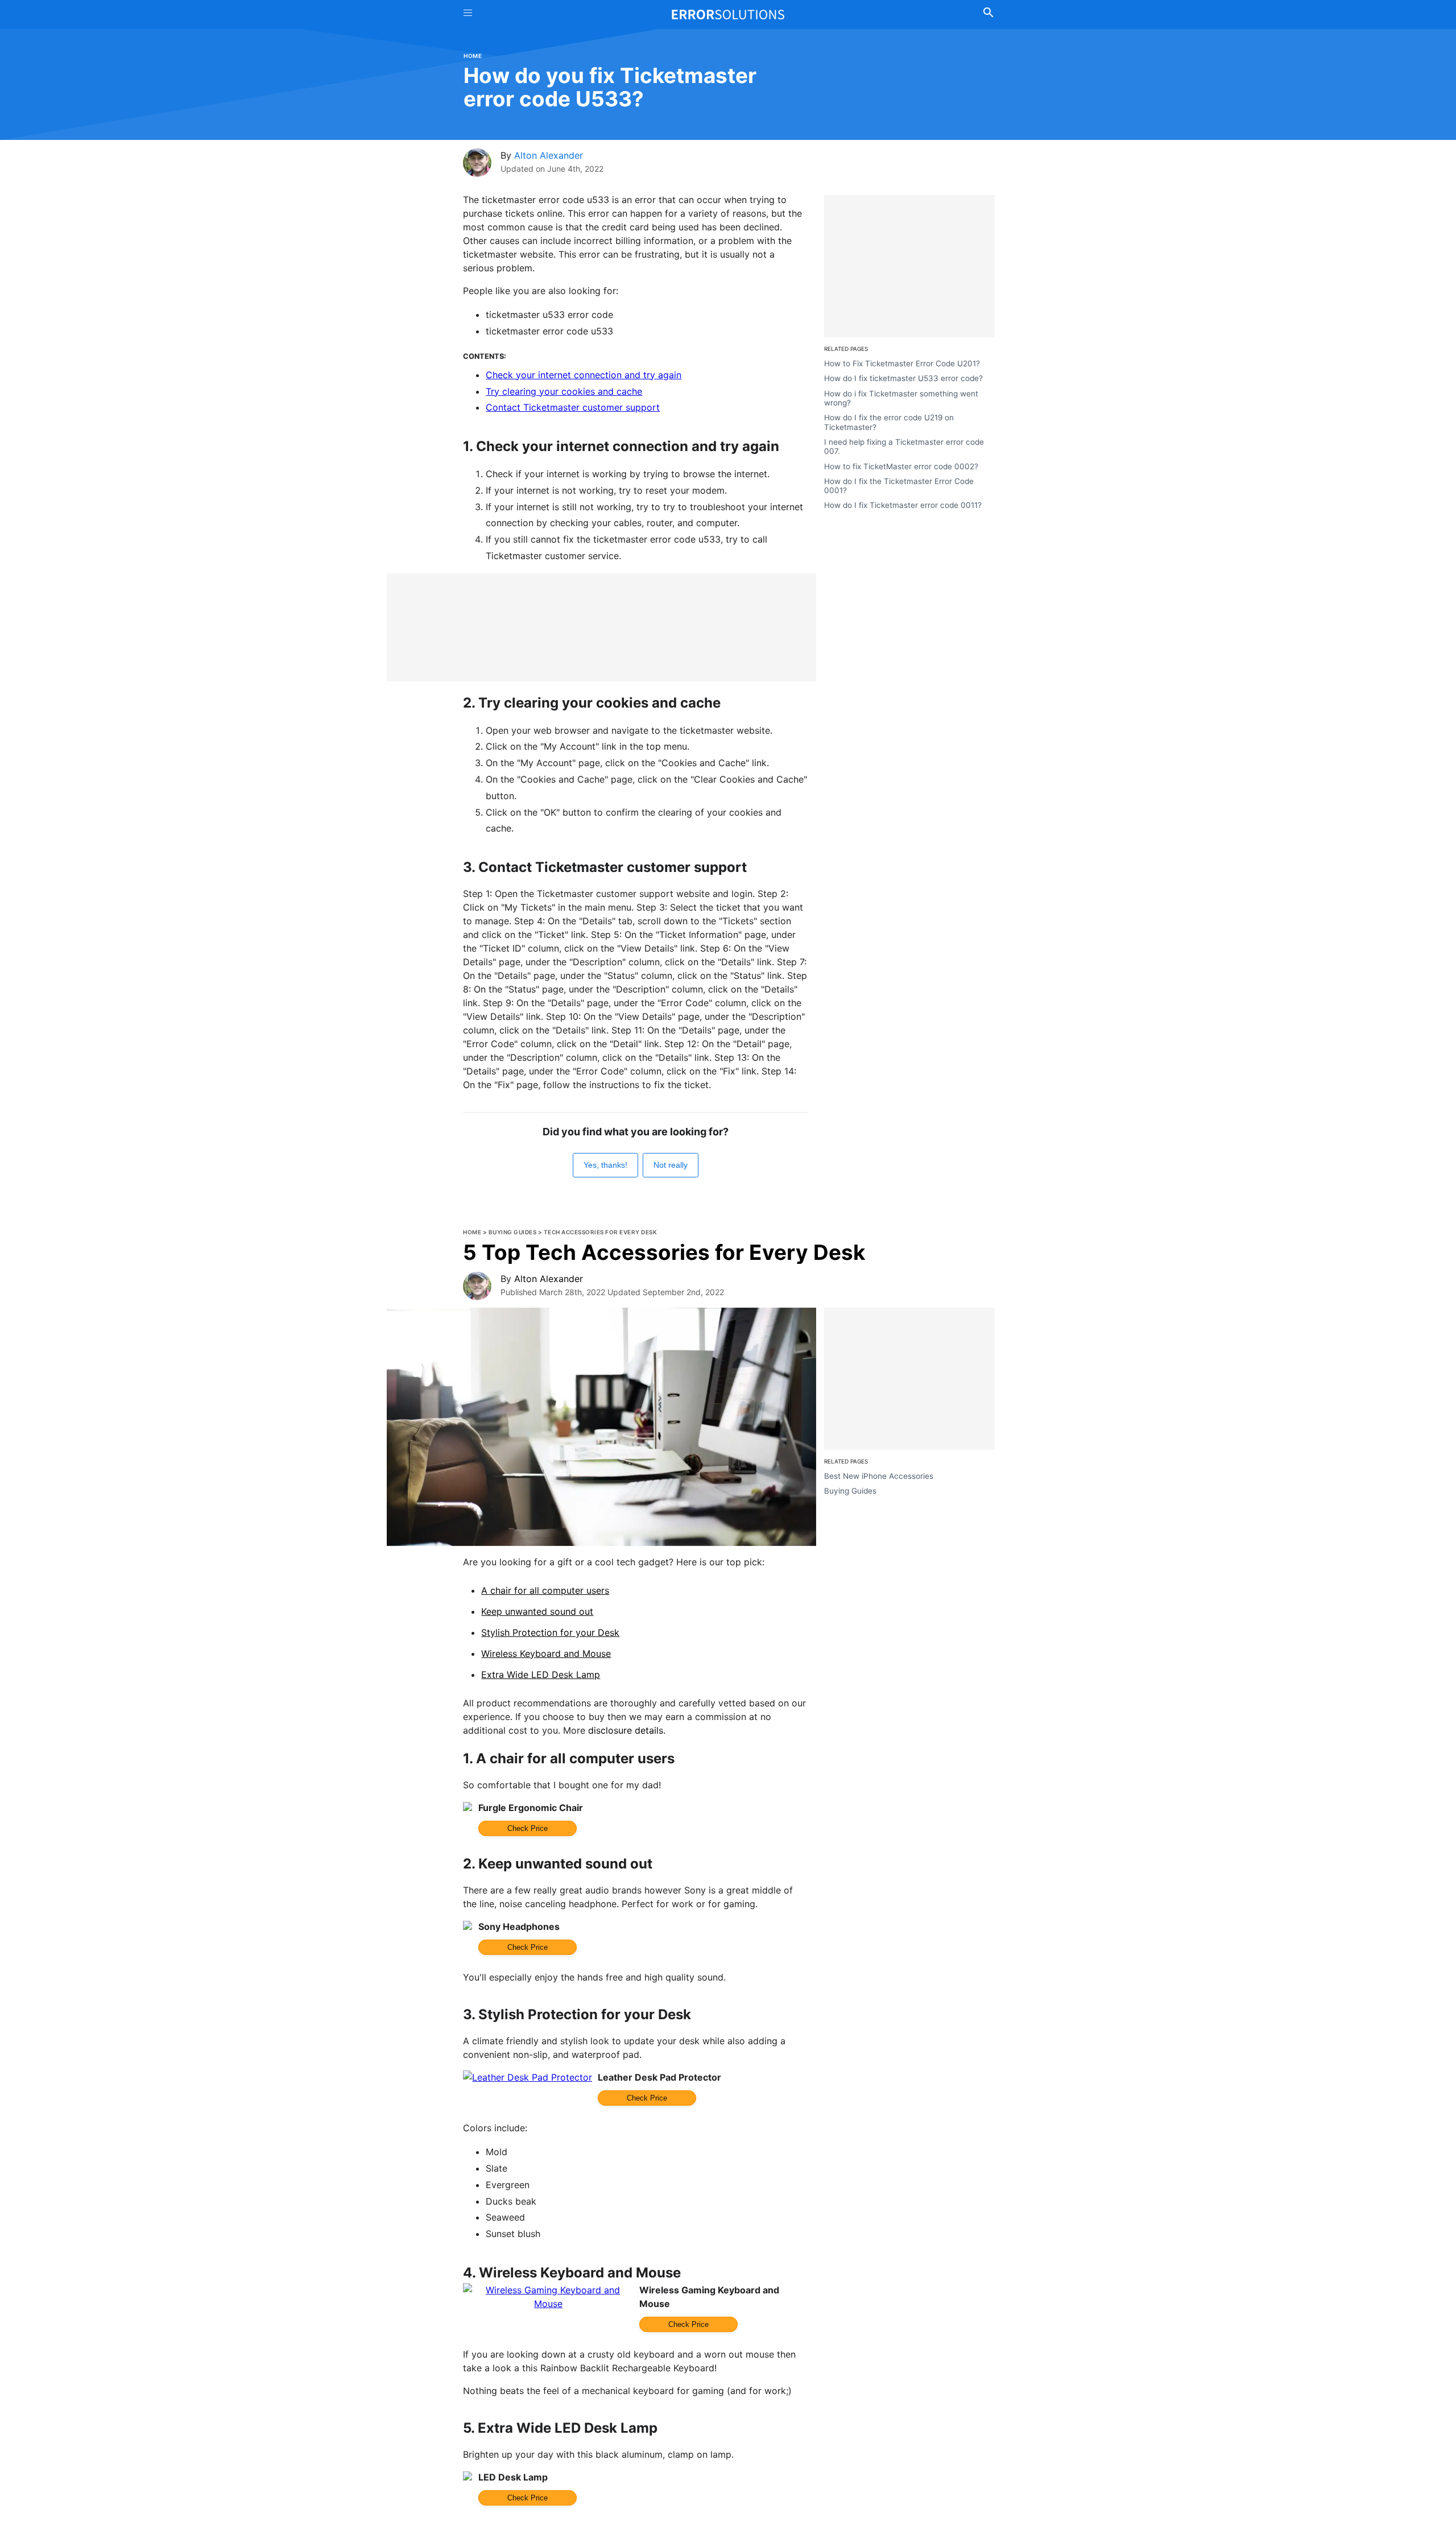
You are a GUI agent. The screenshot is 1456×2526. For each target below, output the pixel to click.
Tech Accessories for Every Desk (601, 1232)
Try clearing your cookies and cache (564, 391)
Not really (671, 1165)
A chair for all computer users (545, 1590)
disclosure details (626, 1730)
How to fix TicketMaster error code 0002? (901, 466)
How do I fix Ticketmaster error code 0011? (903, 506)
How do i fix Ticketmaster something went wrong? (901, 398)
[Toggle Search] (988, 14)
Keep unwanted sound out (537, 1611)
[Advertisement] (601, 627)
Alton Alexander (549, 155)
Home (473, 56)
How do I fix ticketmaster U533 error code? (903, 378)
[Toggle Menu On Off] (468, 15)
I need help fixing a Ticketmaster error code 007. (904, 447)
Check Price (528, 1828)
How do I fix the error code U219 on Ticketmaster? (889, 422)
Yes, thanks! (605, 1165)
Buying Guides (513, 1232)
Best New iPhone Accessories (879, 1476)
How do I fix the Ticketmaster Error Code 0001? (899, 486)
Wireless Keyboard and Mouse (546, 1653)
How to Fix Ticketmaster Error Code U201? (902, 363)
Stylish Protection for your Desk (550, 1632)
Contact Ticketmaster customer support (573, 407)
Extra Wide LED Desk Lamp (541, 1675)
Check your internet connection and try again (584, 375)
